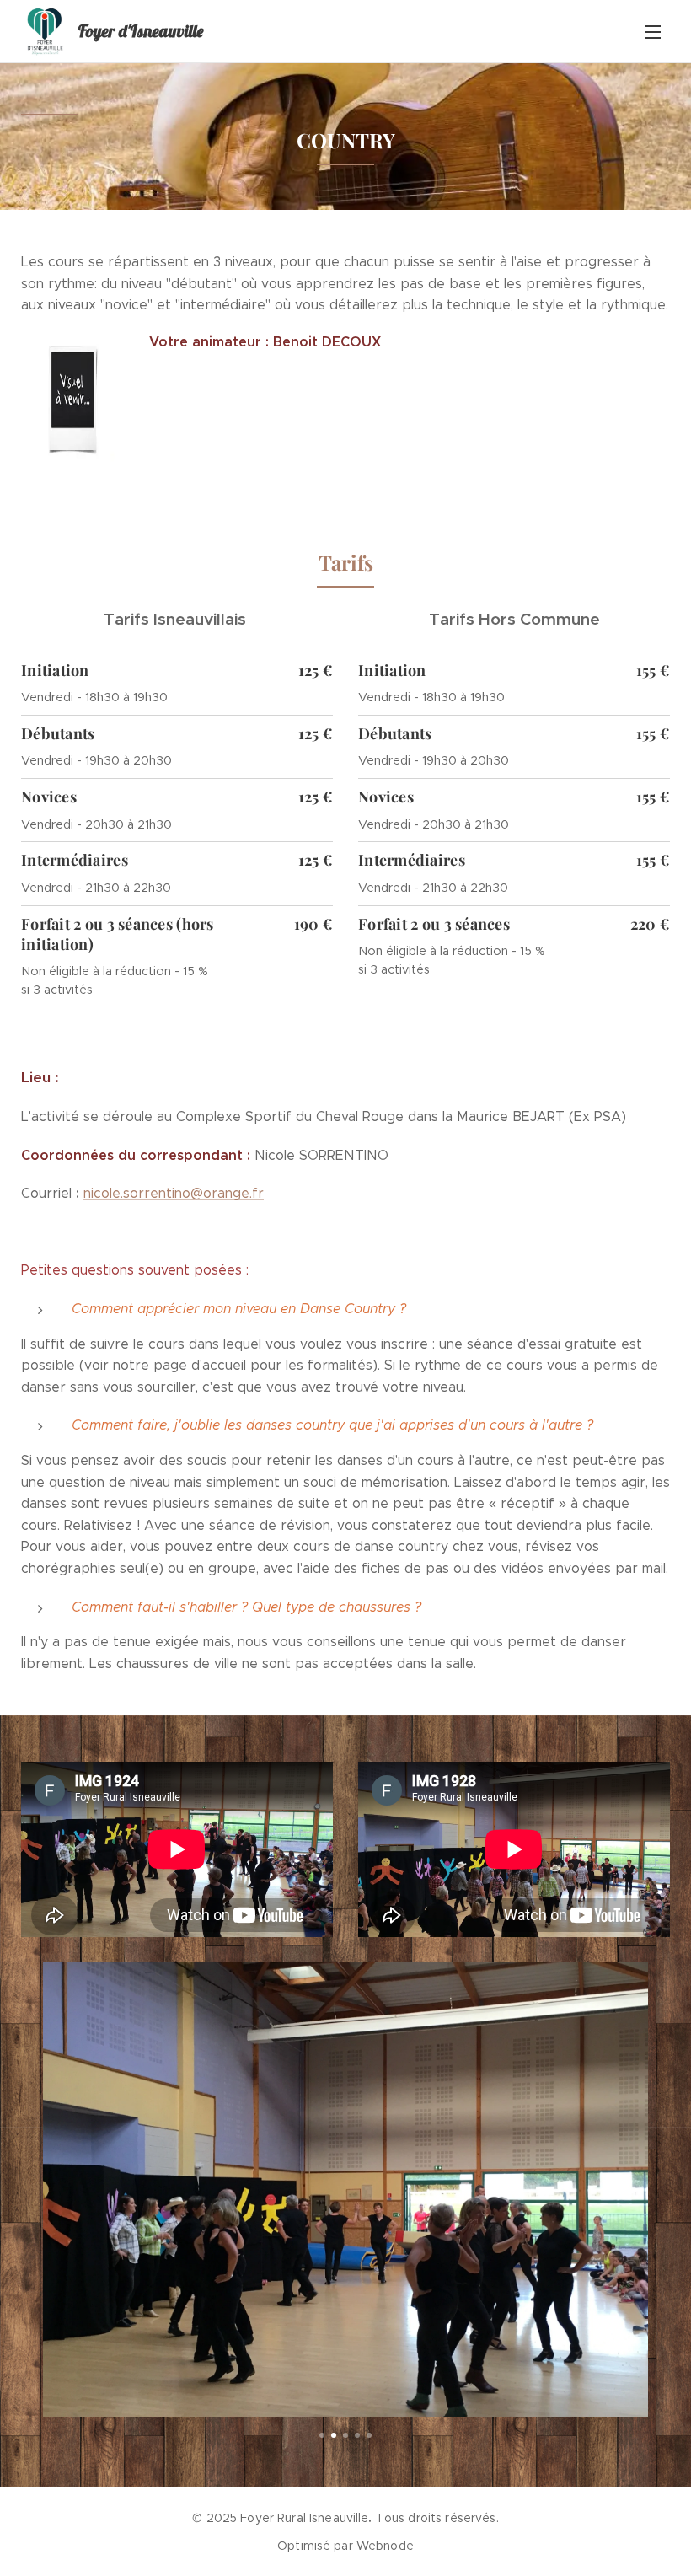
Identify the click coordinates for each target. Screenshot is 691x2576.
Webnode (385, 2546)
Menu (653, 31)
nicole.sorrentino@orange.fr (174, 1193)
